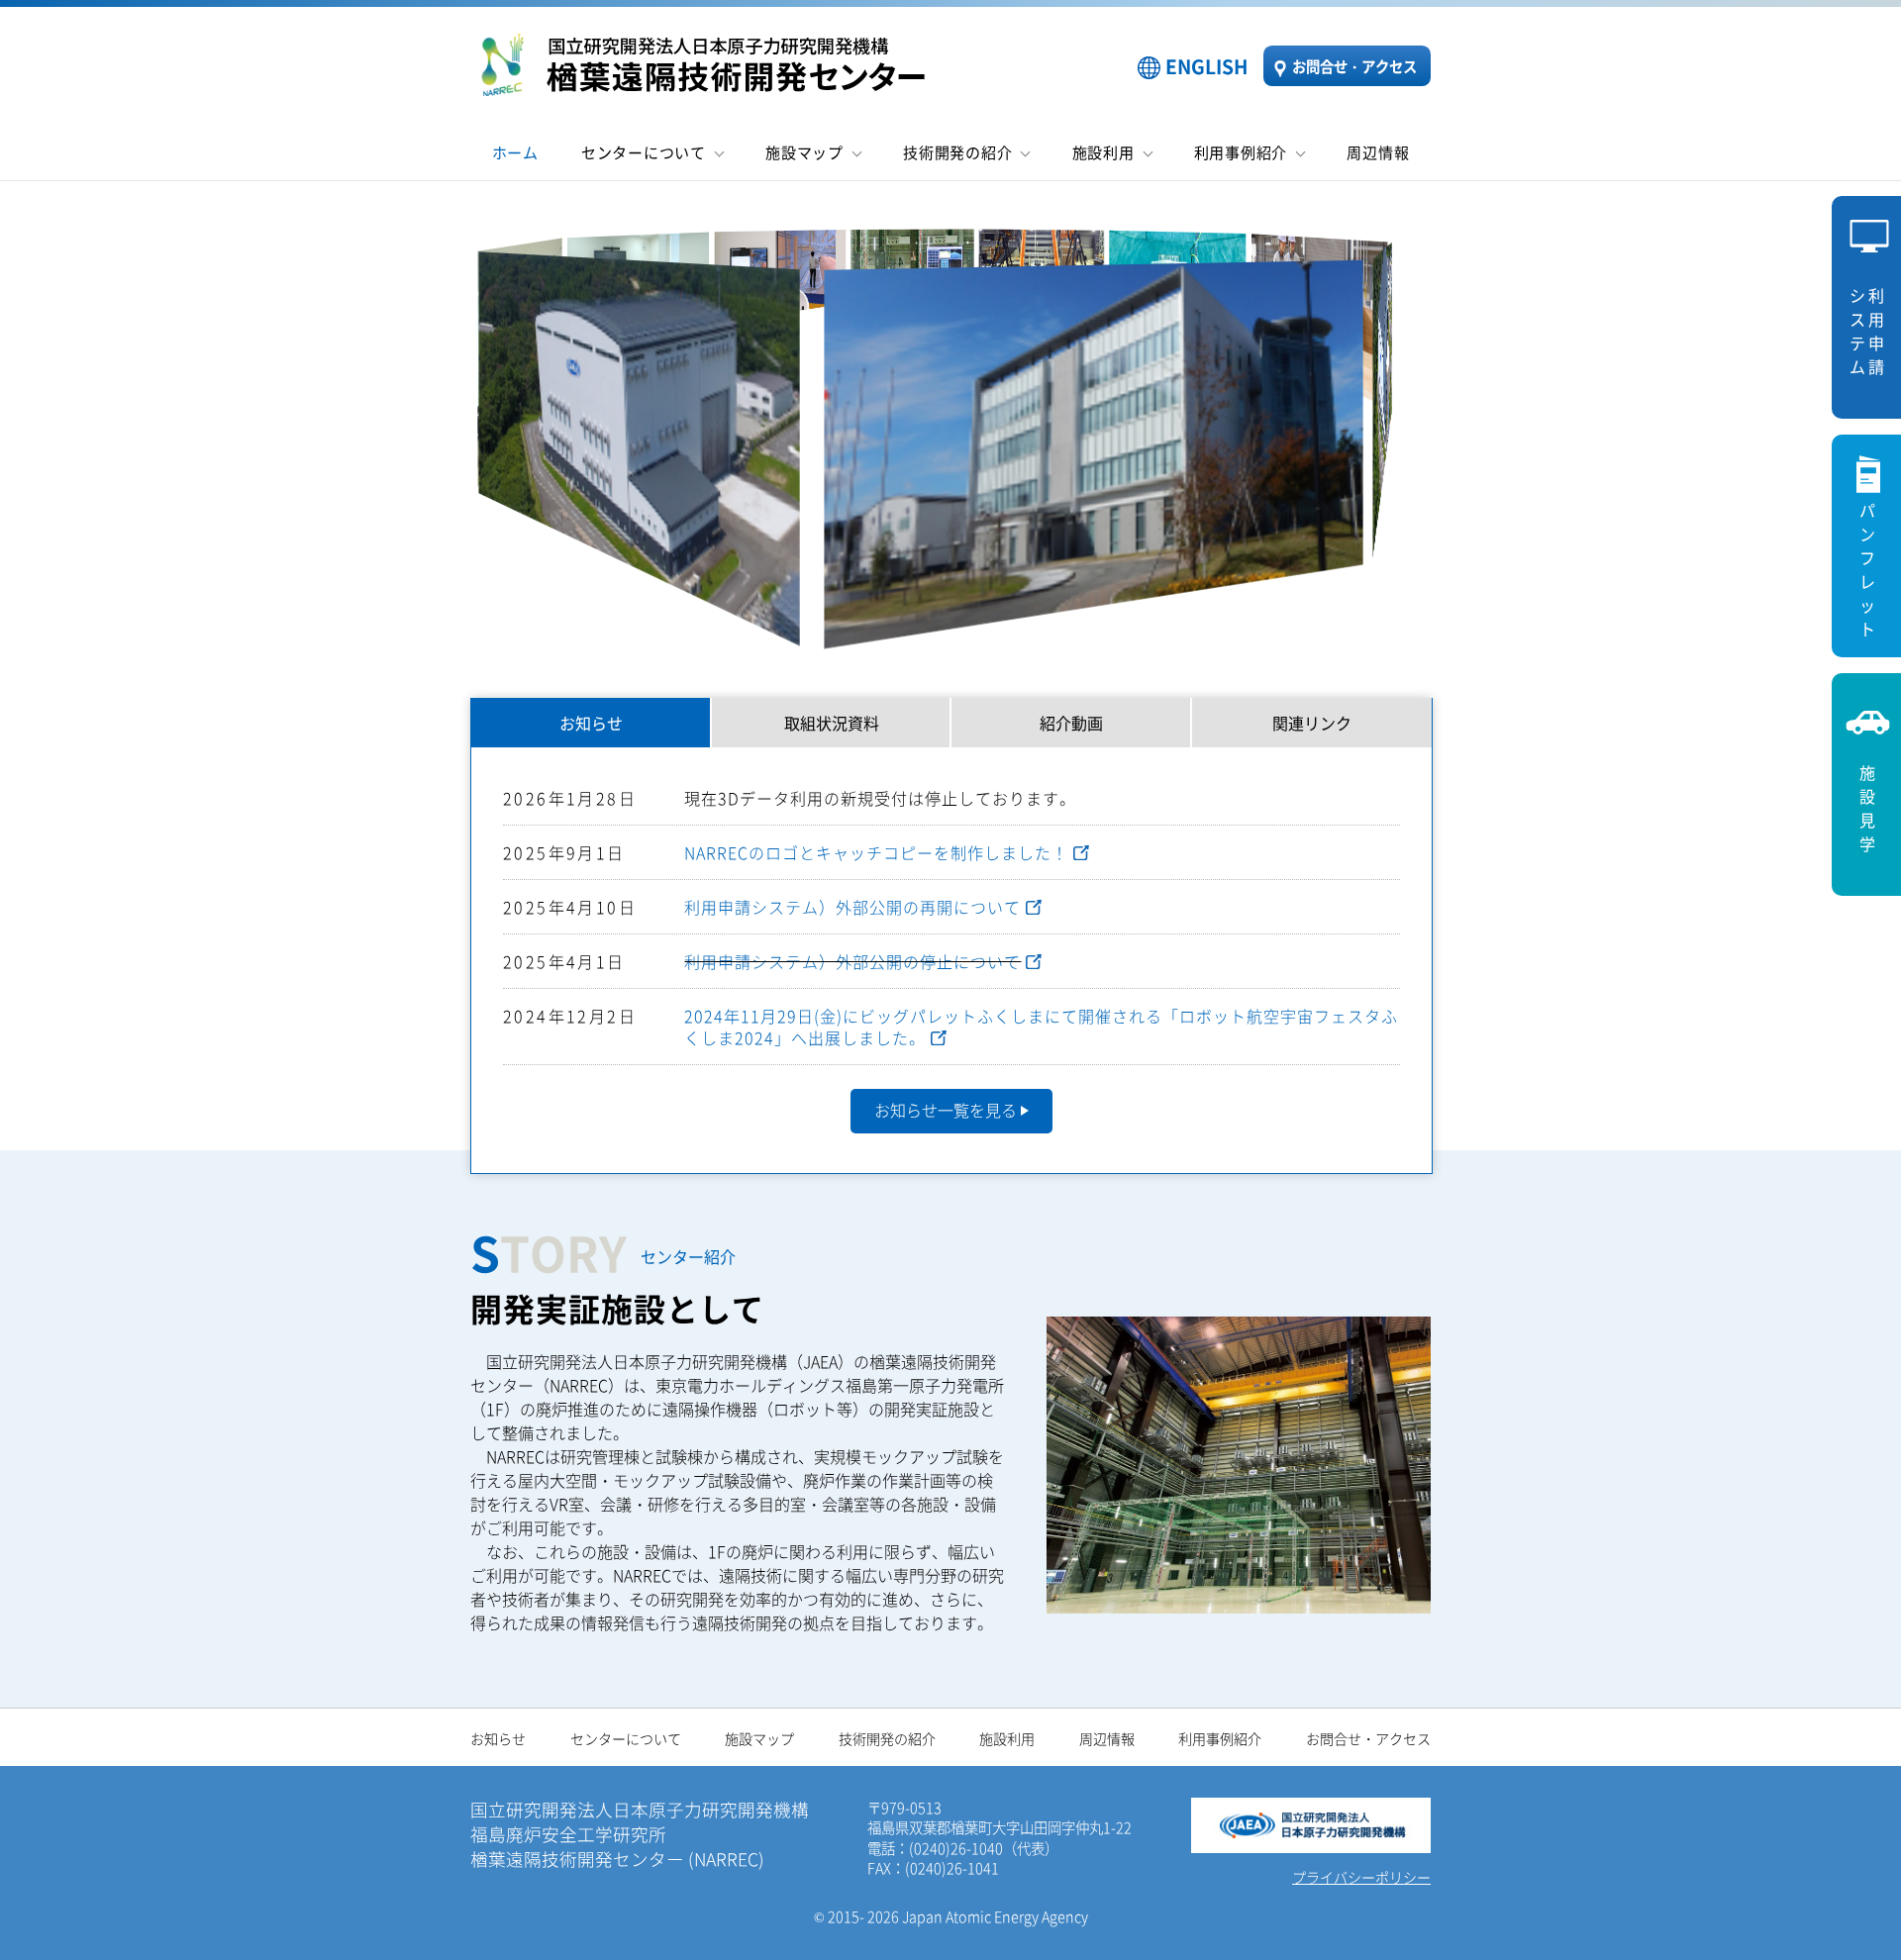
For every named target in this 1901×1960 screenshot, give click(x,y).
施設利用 (1103, 152)
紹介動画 (1071, 723)
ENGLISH (1207, 66)
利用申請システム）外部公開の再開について (852, 907)
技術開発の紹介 (957, 152)
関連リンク (1312, 723)
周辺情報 (1378, 152)
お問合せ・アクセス (1354, 66)
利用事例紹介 (1241, 152)
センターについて (644, 152)
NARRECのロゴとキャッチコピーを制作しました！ (876, 852)
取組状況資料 (832, 723)
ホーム (515, 152)
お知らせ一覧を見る (946, 1110)
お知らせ (591, 723)
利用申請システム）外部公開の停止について (852, 961)
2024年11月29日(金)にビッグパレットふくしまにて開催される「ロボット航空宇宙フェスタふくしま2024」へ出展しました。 (1041, 1027)
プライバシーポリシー (1361, 1877)
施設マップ (804, 152)
